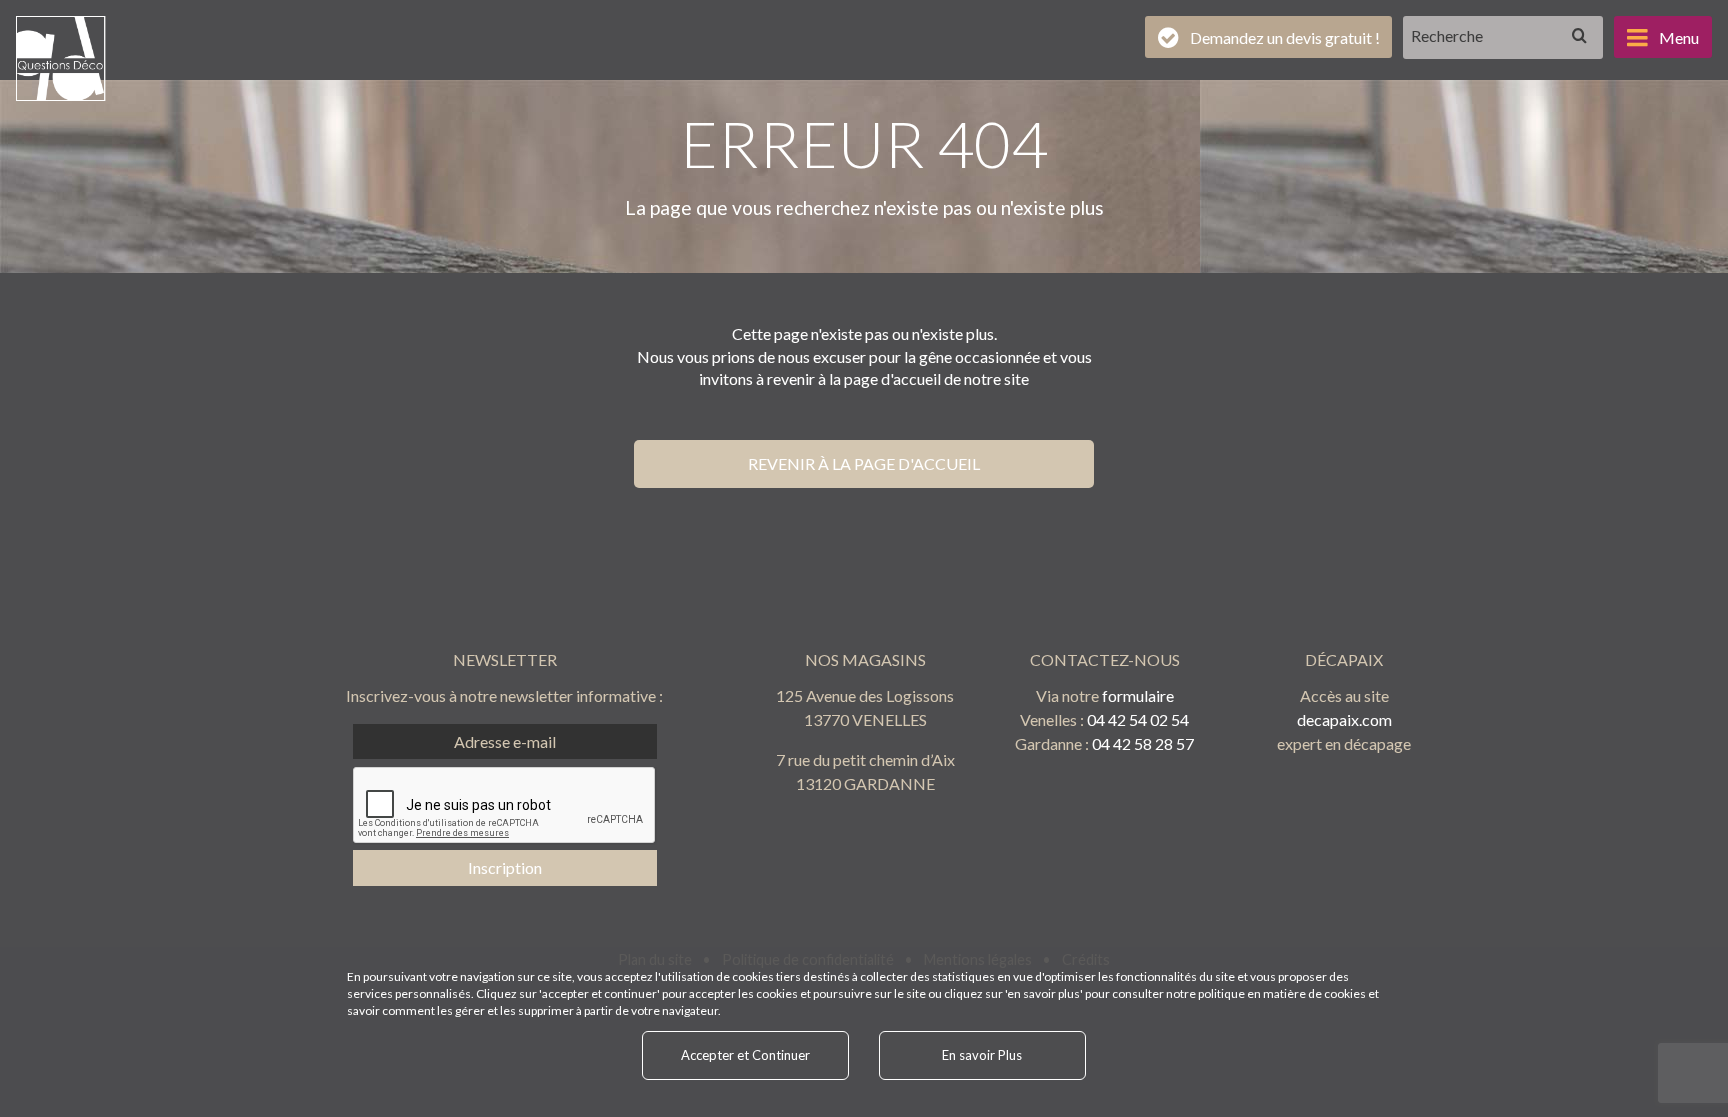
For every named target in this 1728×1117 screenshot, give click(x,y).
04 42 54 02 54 (1138, 719)
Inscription (505, 867)
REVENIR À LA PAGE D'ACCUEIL (864, 463)
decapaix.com (1344, 719)
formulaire (1138, 695)
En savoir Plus (982, 1055)
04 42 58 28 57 (1143, 743)
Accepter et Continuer (745, 1055)
